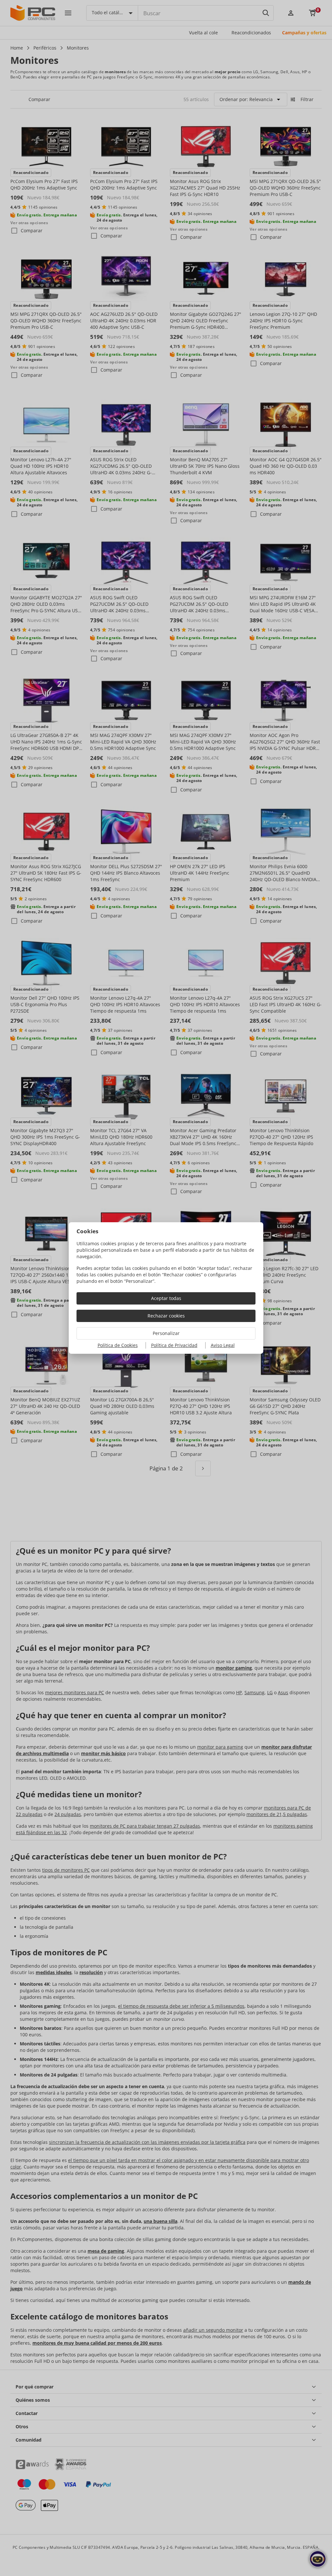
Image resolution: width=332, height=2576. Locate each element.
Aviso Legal (223, 1345)
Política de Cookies (118, 1345)
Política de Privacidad (174, 1345)
